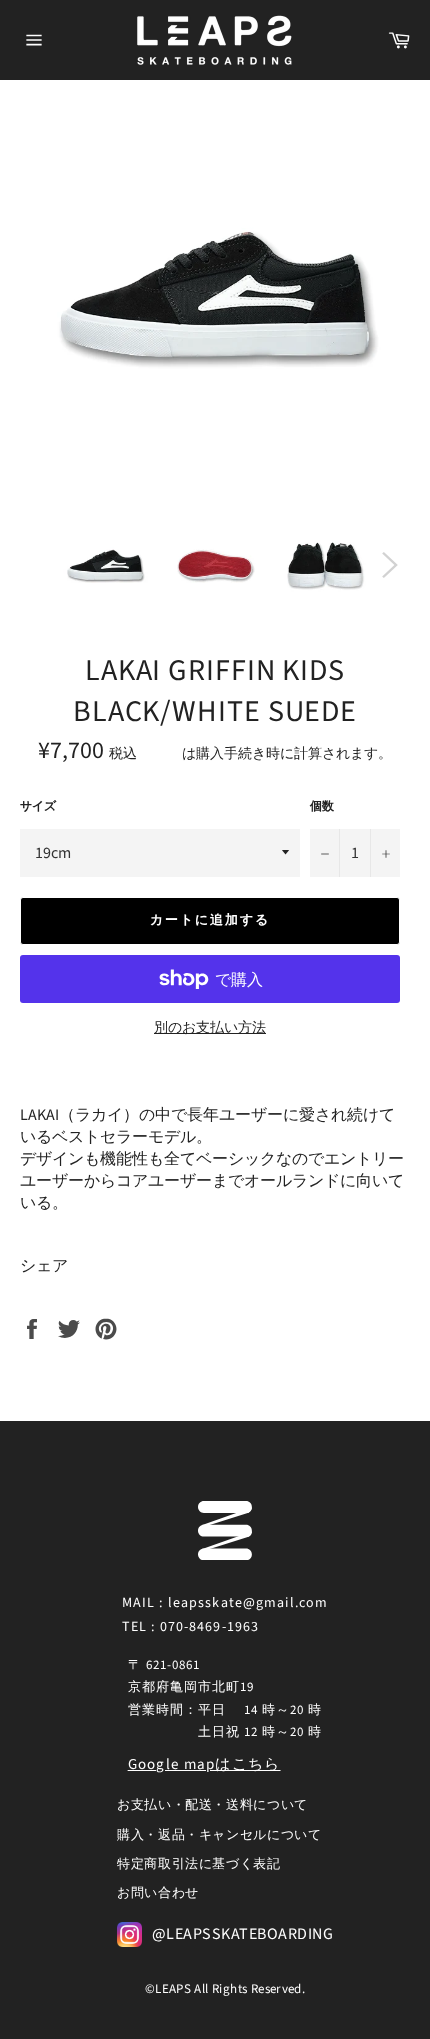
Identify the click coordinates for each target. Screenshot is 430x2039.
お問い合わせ (158, 1893)
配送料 (161, 754)
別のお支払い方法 (210, 1028)
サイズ (38, 807)
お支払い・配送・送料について (212, 1805)
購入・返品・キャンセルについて (219, 1835)
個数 (322, 807)
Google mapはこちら (204, 1764)
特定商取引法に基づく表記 (199, 1864)
